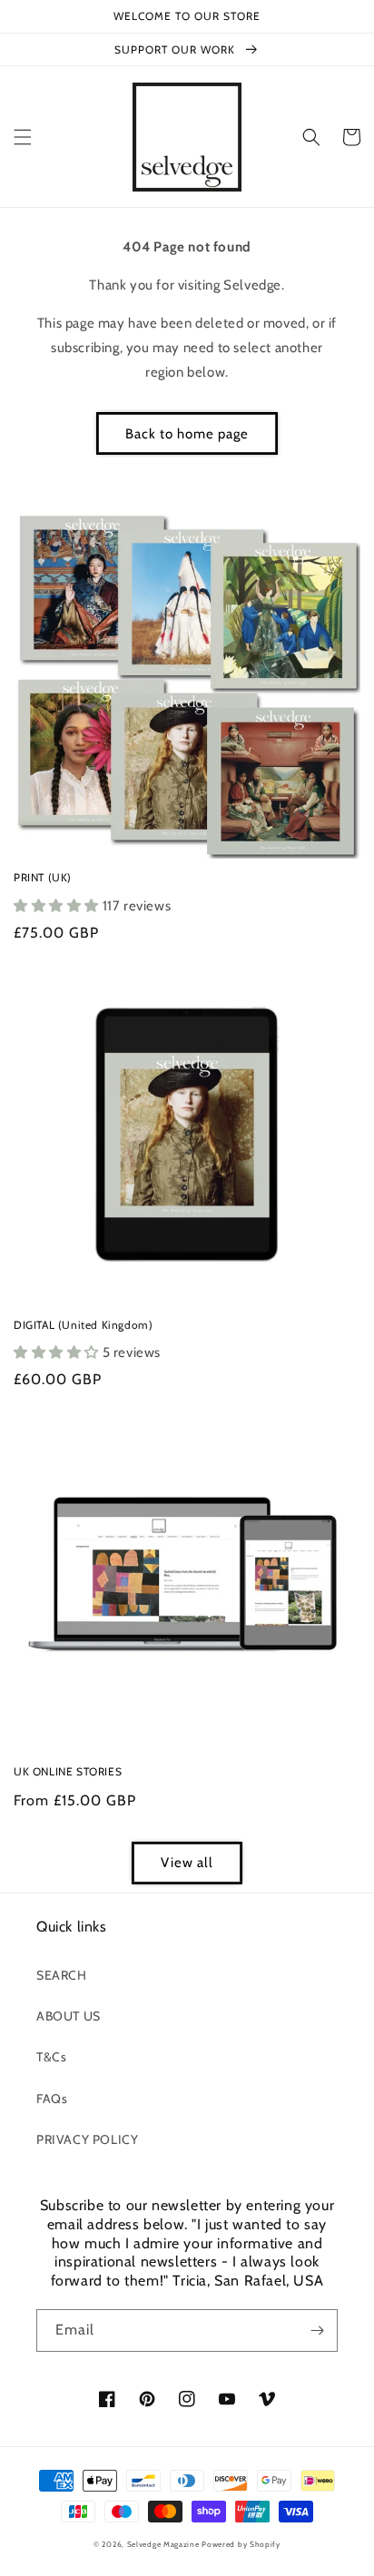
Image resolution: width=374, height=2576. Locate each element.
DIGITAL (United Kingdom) (83, 1325)
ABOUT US (69, 2016)
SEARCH (62, 1975)
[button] (23, 137)
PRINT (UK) (43, 877)
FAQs (52, 2099)
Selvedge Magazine (163, 2544)
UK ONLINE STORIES (68, 1771)
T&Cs (51, 2057)
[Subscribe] (317, 2330)
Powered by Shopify (241, 2544)
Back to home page (187, 434)
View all (187, 1863)
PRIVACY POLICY (87, 2139)
